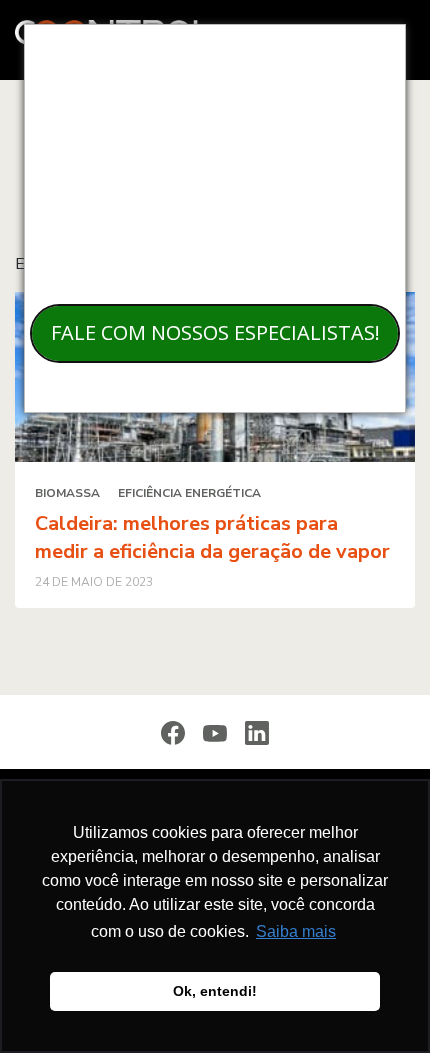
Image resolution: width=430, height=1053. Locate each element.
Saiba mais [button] (296, 931)
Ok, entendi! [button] (215, 991)
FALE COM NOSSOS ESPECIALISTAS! (215, 332)
